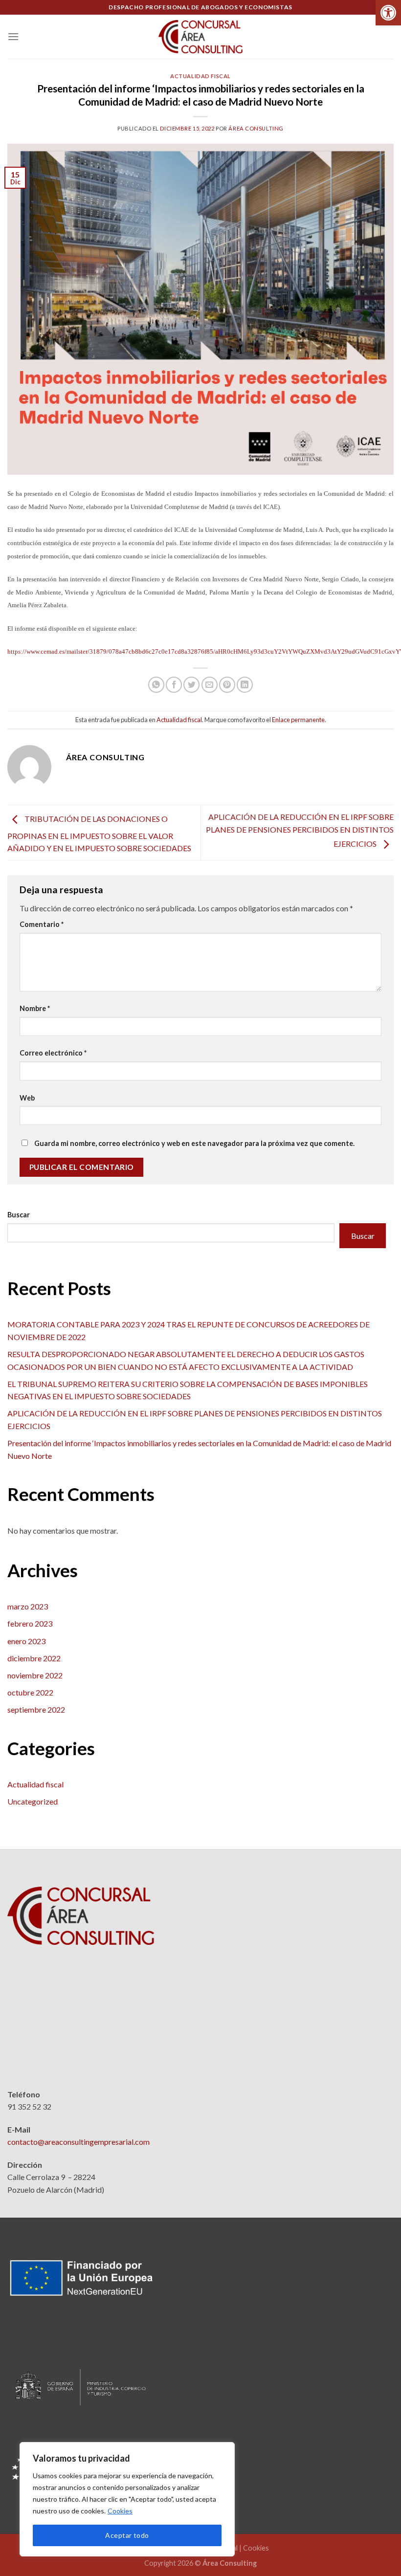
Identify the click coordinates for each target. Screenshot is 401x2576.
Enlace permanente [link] (298, 720)
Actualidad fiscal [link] (200, 76)
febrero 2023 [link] (30, 1623)
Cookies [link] (120, 2511)
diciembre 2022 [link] (34, 1658)
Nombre (35, 1008)
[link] (388, 13)
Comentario (42, 924)
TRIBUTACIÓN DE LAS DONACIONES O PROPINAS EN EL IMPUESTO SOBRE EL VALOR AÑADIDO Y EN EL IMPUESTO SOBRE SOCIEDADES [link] (99, 833)
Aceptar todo (127, 2535)
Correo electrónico (53, 1053)
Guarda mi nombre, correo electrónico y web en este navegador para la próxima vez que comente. (194, 1143)
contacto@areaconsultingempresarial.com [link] (78, 2142)
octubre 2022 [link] (30, 1692)
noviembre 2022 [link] (35, 1675)
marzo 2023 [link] (28, 1606)
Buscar (19, 1215)
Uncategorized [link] (33, 1801)
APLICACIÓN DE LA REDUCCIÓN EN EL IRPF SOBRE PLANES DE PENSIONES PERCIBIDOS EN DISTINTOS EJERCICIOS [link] (300, 830)
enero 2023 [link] (26, 1641)
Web (27, 1098)
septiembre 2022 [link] (36, 1709)
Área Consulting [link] (256, 128)
